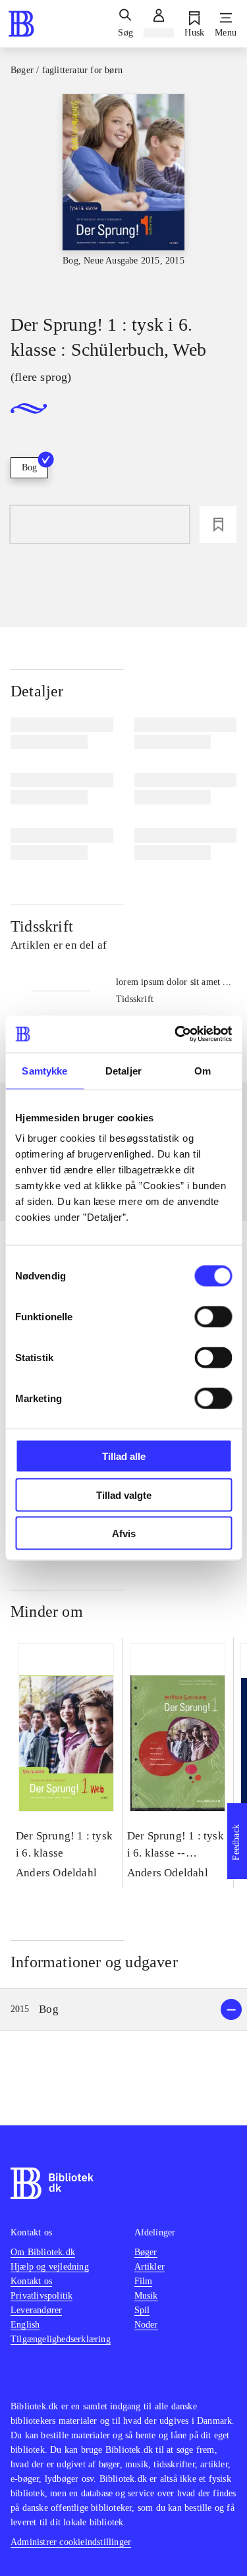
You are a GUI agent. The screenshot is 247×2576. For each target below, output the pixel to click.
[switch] (213, 1317)
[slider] (123, 192)
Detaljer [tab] (123, 1070)
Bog (29, 467)
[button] (123, 2010)
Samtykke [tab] (44, 1070)
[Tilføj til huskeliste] (218, 524)
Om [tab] (203, 1070)
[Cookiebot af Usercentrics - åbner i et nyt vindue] (176, 1034)
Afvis (124, 1533)
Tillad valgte (124, 1495)
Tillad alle (124, 1456)
